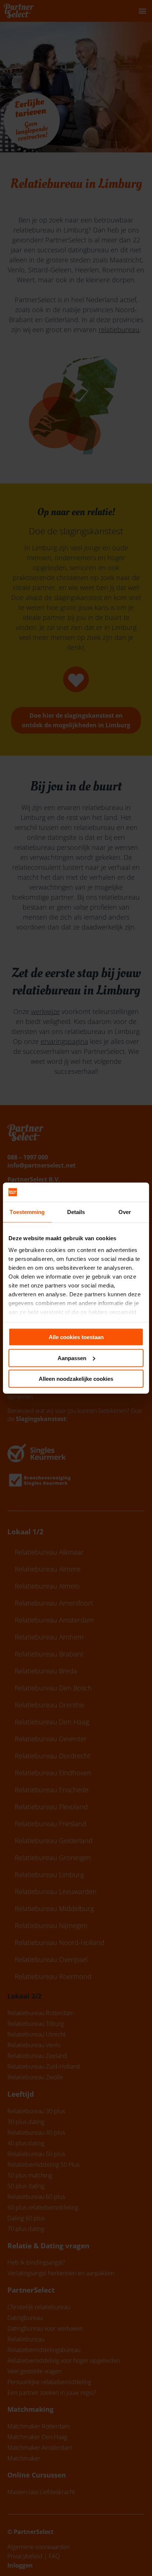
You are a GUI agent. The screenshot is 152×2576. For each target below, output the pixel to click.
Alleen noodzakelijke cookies (76, 1379)
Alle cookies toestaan (76, 1337)
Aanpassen (72, 1358)
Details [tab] (76, 1212)
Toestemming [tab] (27, 1212)
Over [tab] (125, 1212)
